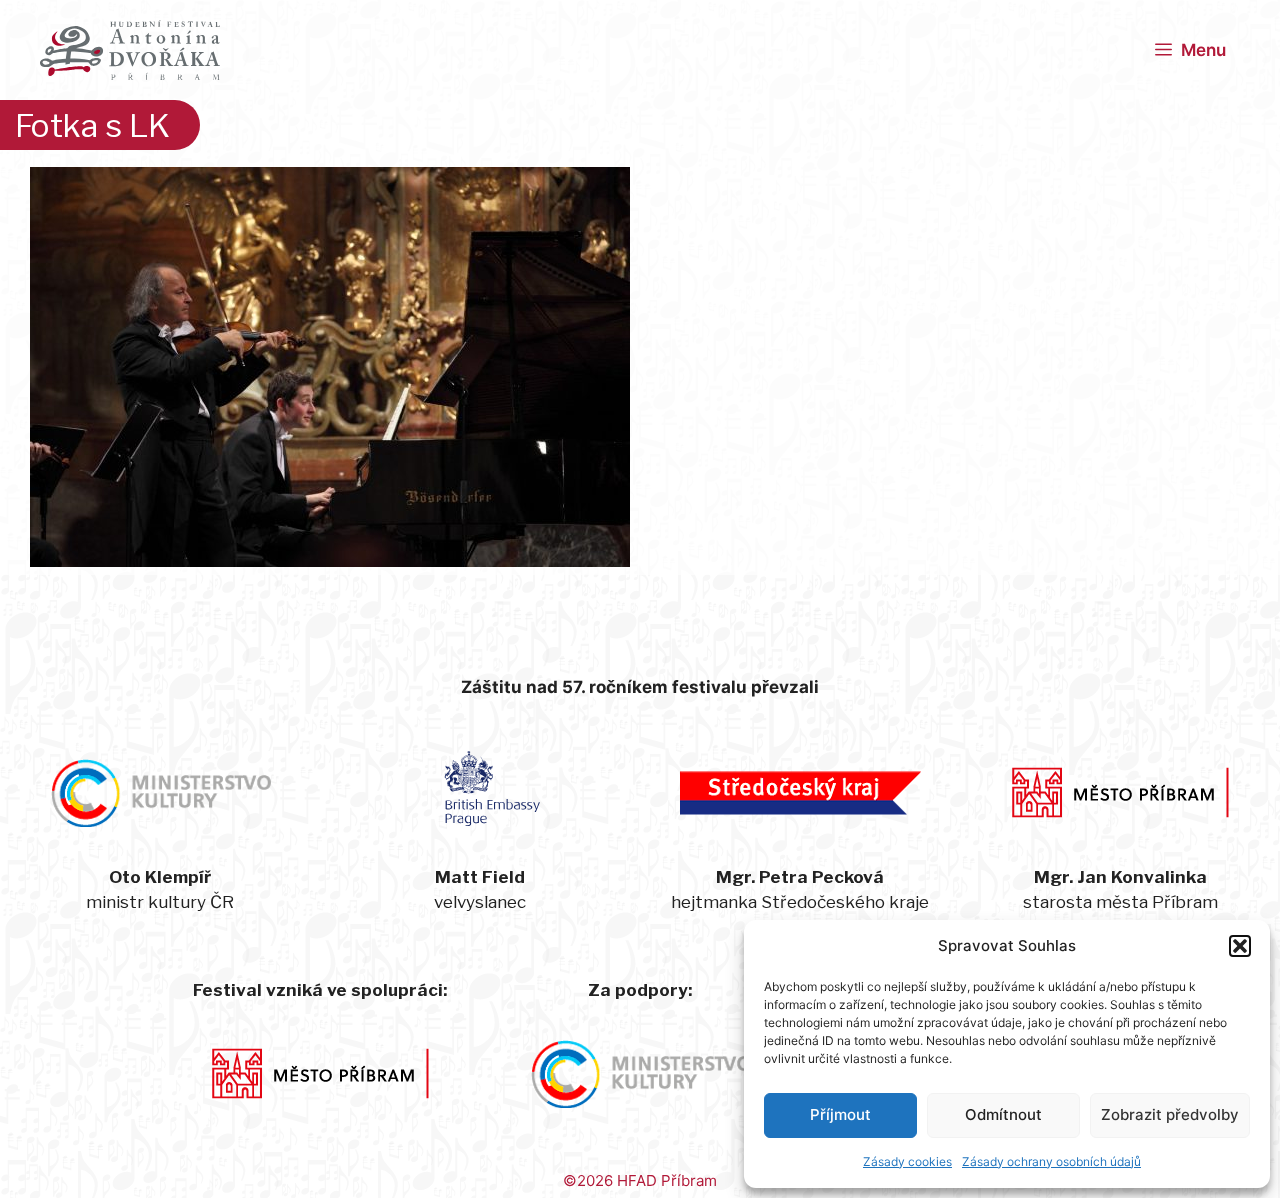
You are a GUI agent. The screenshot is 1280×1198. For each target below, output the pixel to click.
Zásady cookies (907, 1161)
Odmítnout (1003, 1114)
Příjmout (840, 1114)
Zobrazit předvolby (1170, 1114)
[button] (1240, 946)
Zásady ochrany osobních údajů (1051, 1161)
